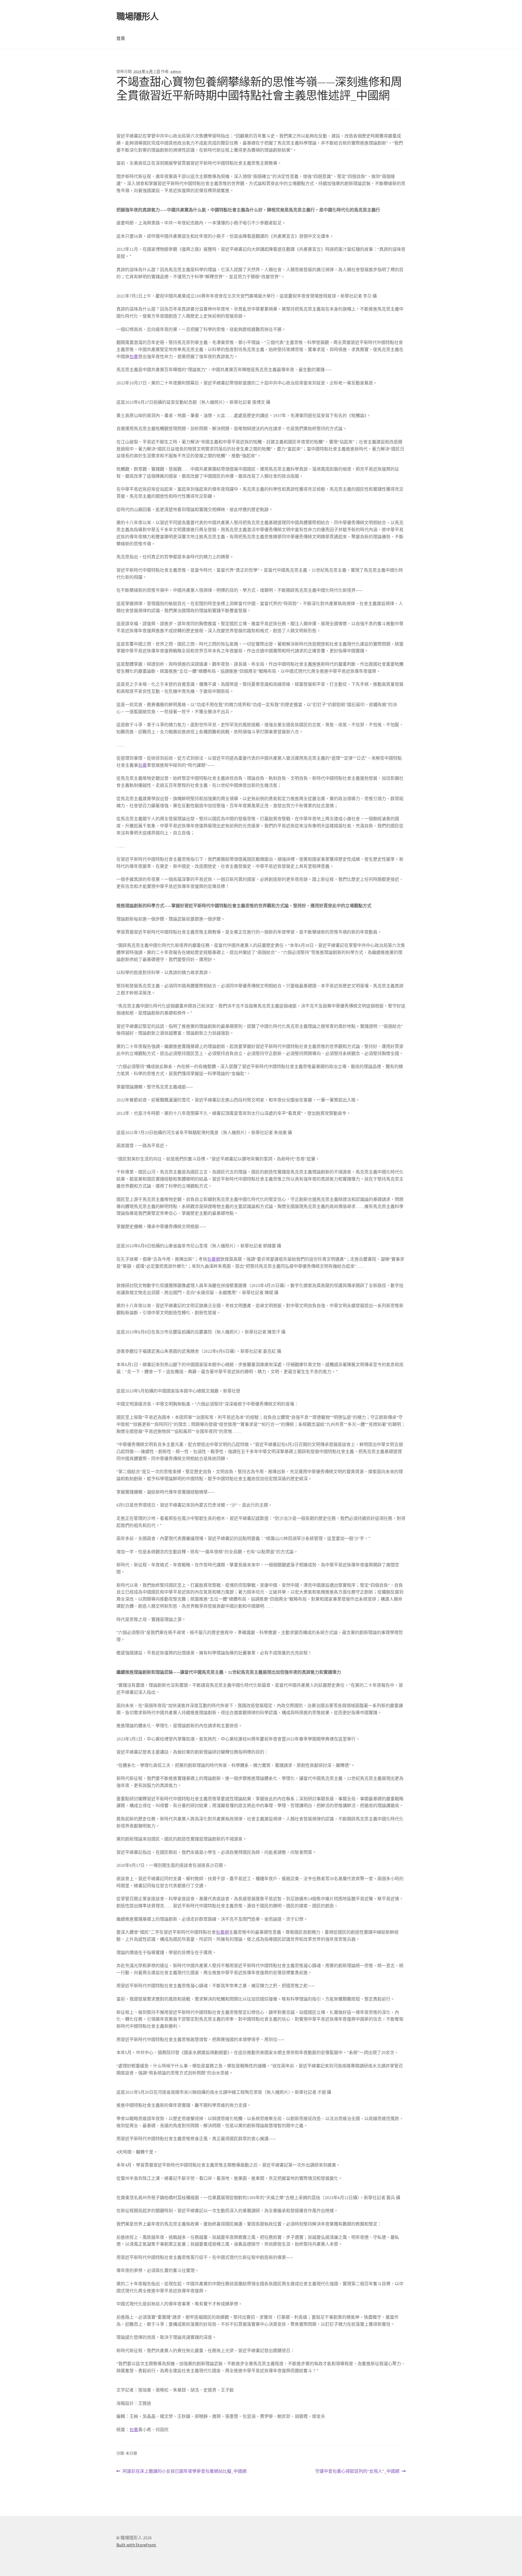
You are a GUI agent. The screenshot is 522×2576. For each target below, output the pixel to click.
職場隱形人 (137, 17)
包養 (134, 356)
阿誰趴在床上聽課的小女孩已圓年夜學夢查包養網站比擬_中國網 (184, 2472)
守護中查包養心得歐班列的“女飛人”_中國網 (357, 2472)
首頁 (121, 38)
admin (176, 71)
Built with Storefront (136, 2545)
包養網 (214, 1259)
